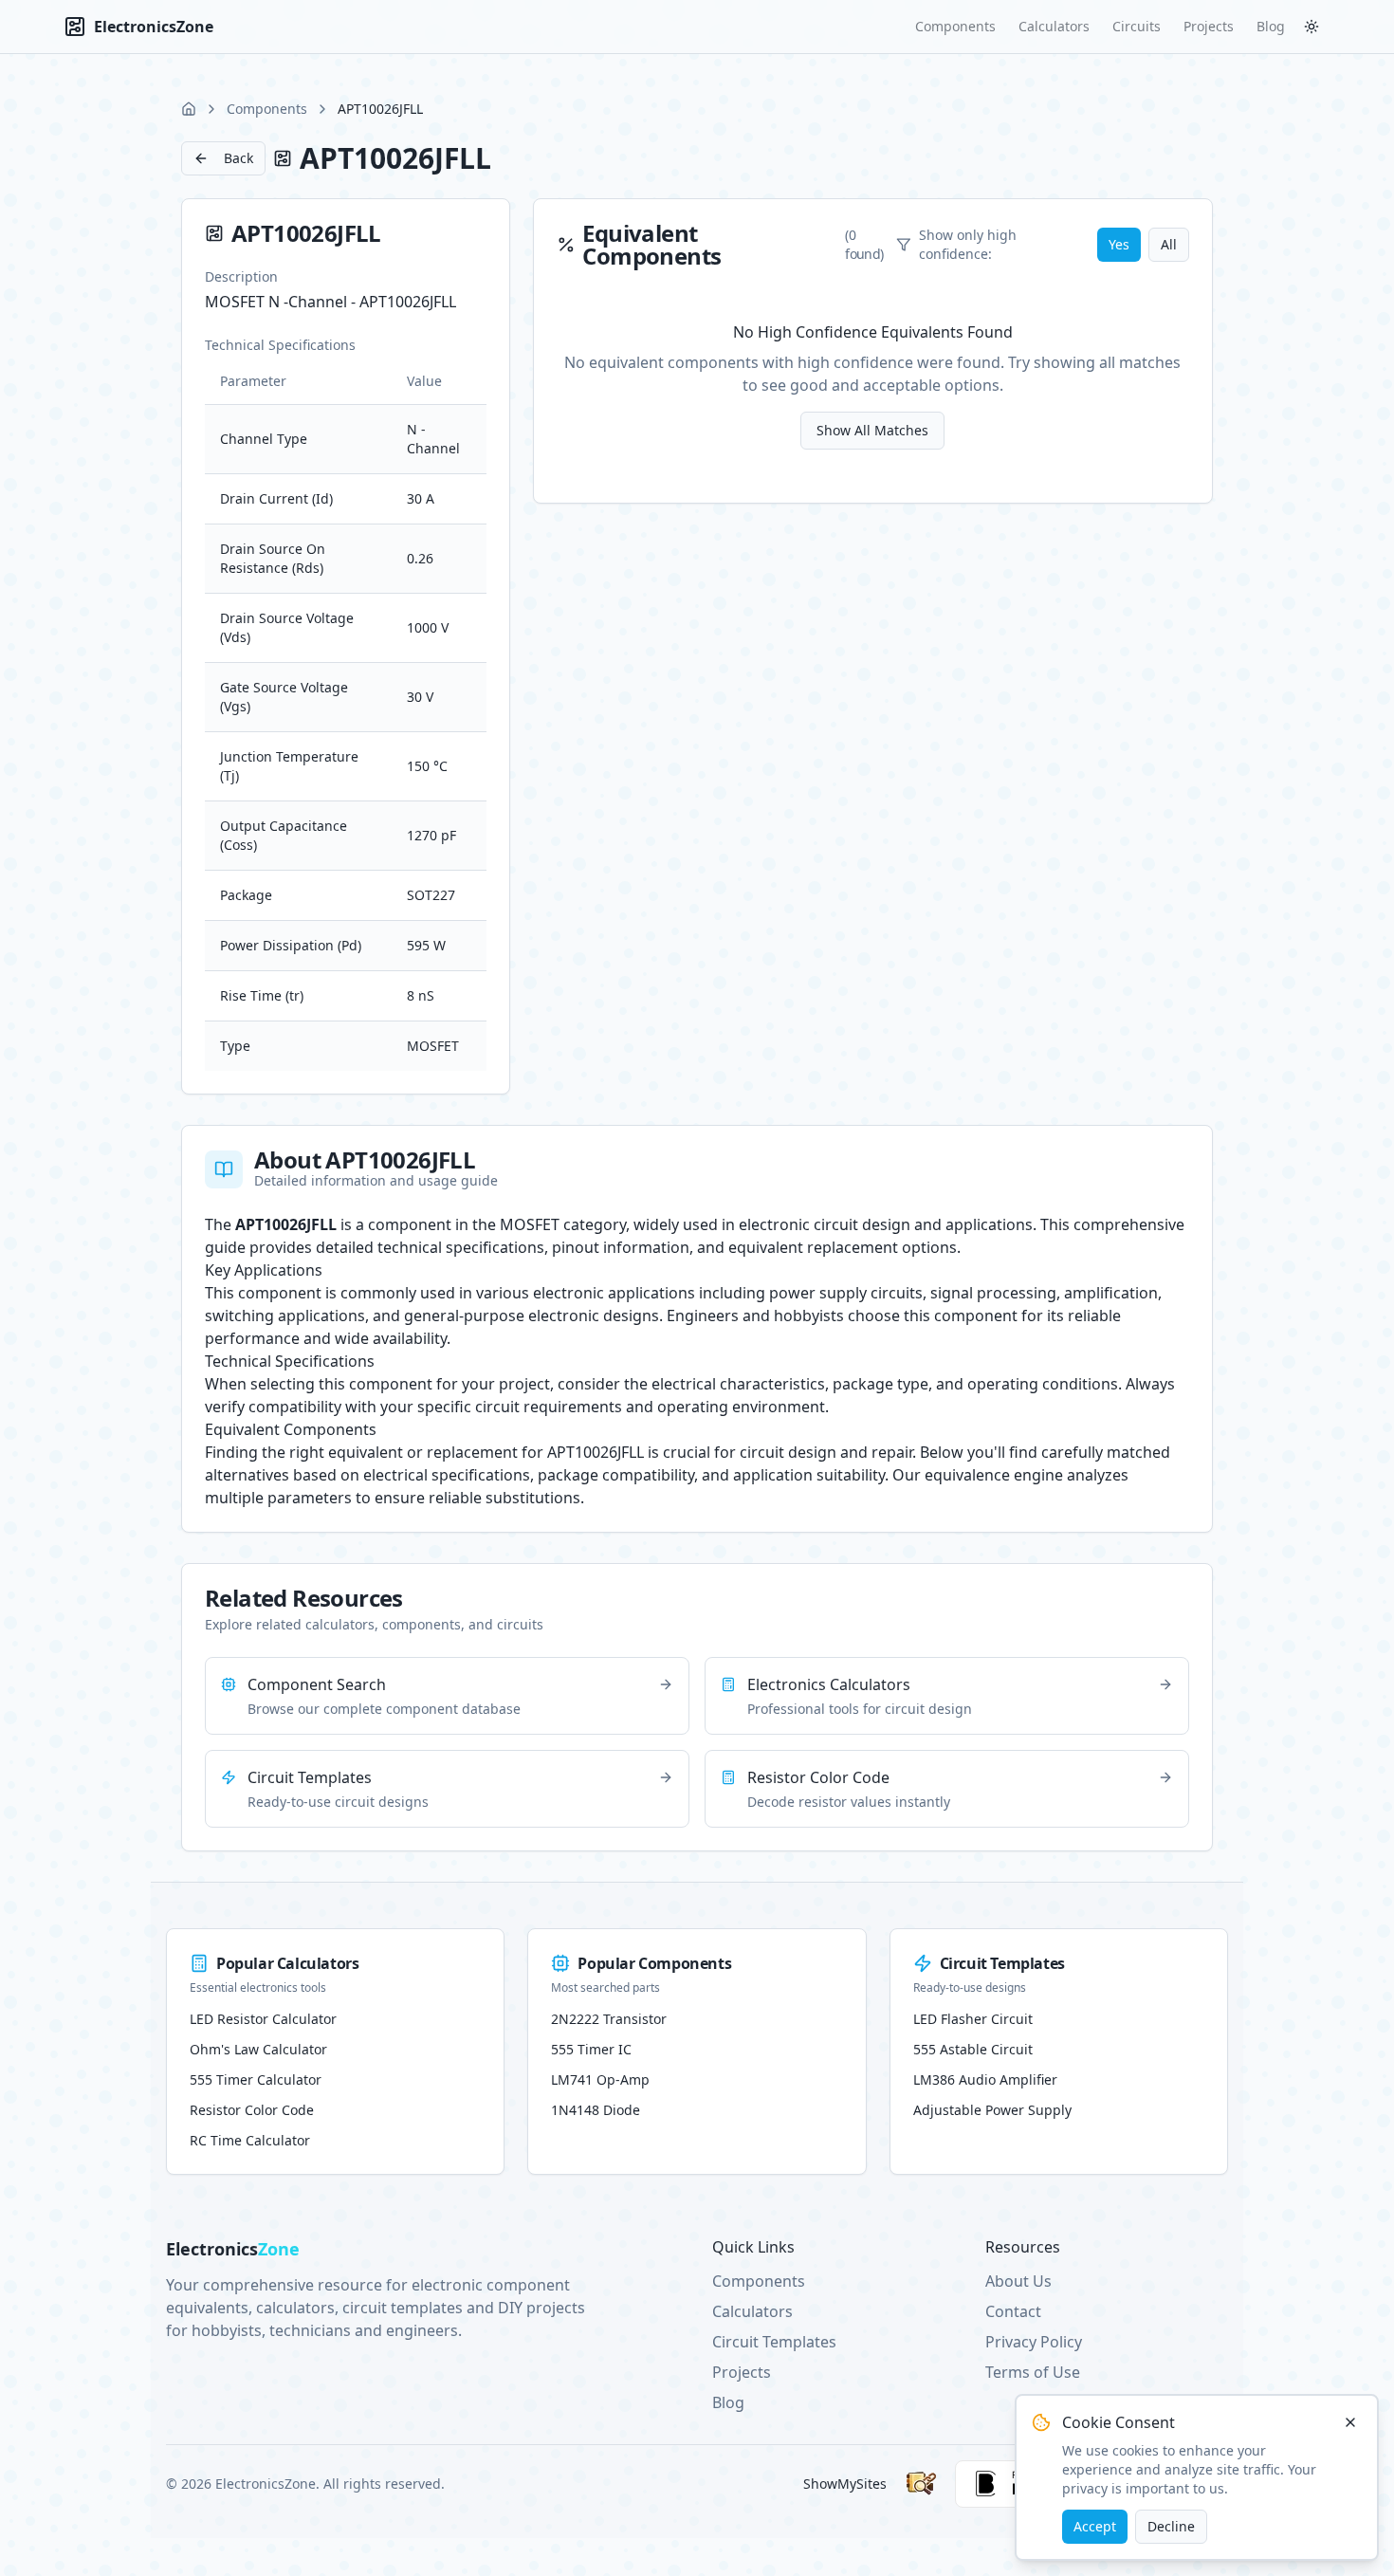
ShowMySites (845, 2484)
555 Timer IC (591, 2049)
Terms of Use (1033, 2372)
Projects (1209, 26)
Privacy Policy (1034, 2342)
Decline (1171, 2526)
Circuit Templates (774, 2342)
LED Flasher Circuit (973, 2019)
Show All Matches (872, 430)
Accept (1095, 2526)
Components (955, 26)
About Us (1018, 2281)
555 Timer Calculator (256, 2079)
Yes (1119, 244)
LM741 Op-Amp (600, 2079)
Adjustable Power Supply (992, 2110)
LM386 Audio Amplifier (985, 2079)
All (1169, 244)
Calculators (1054, 26)
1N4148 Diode (596, 2110)
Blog (1271, 26)
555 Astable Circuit (973, 2049)
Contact (1013, 2311)
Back (238, 158)
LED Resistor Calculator (263, 2019)
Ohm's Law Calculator (258, 2049)
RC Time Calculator (250, 2140)
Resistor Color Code (252, 2110)
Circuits (1137, 26)
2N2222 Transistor (609, 2019)
